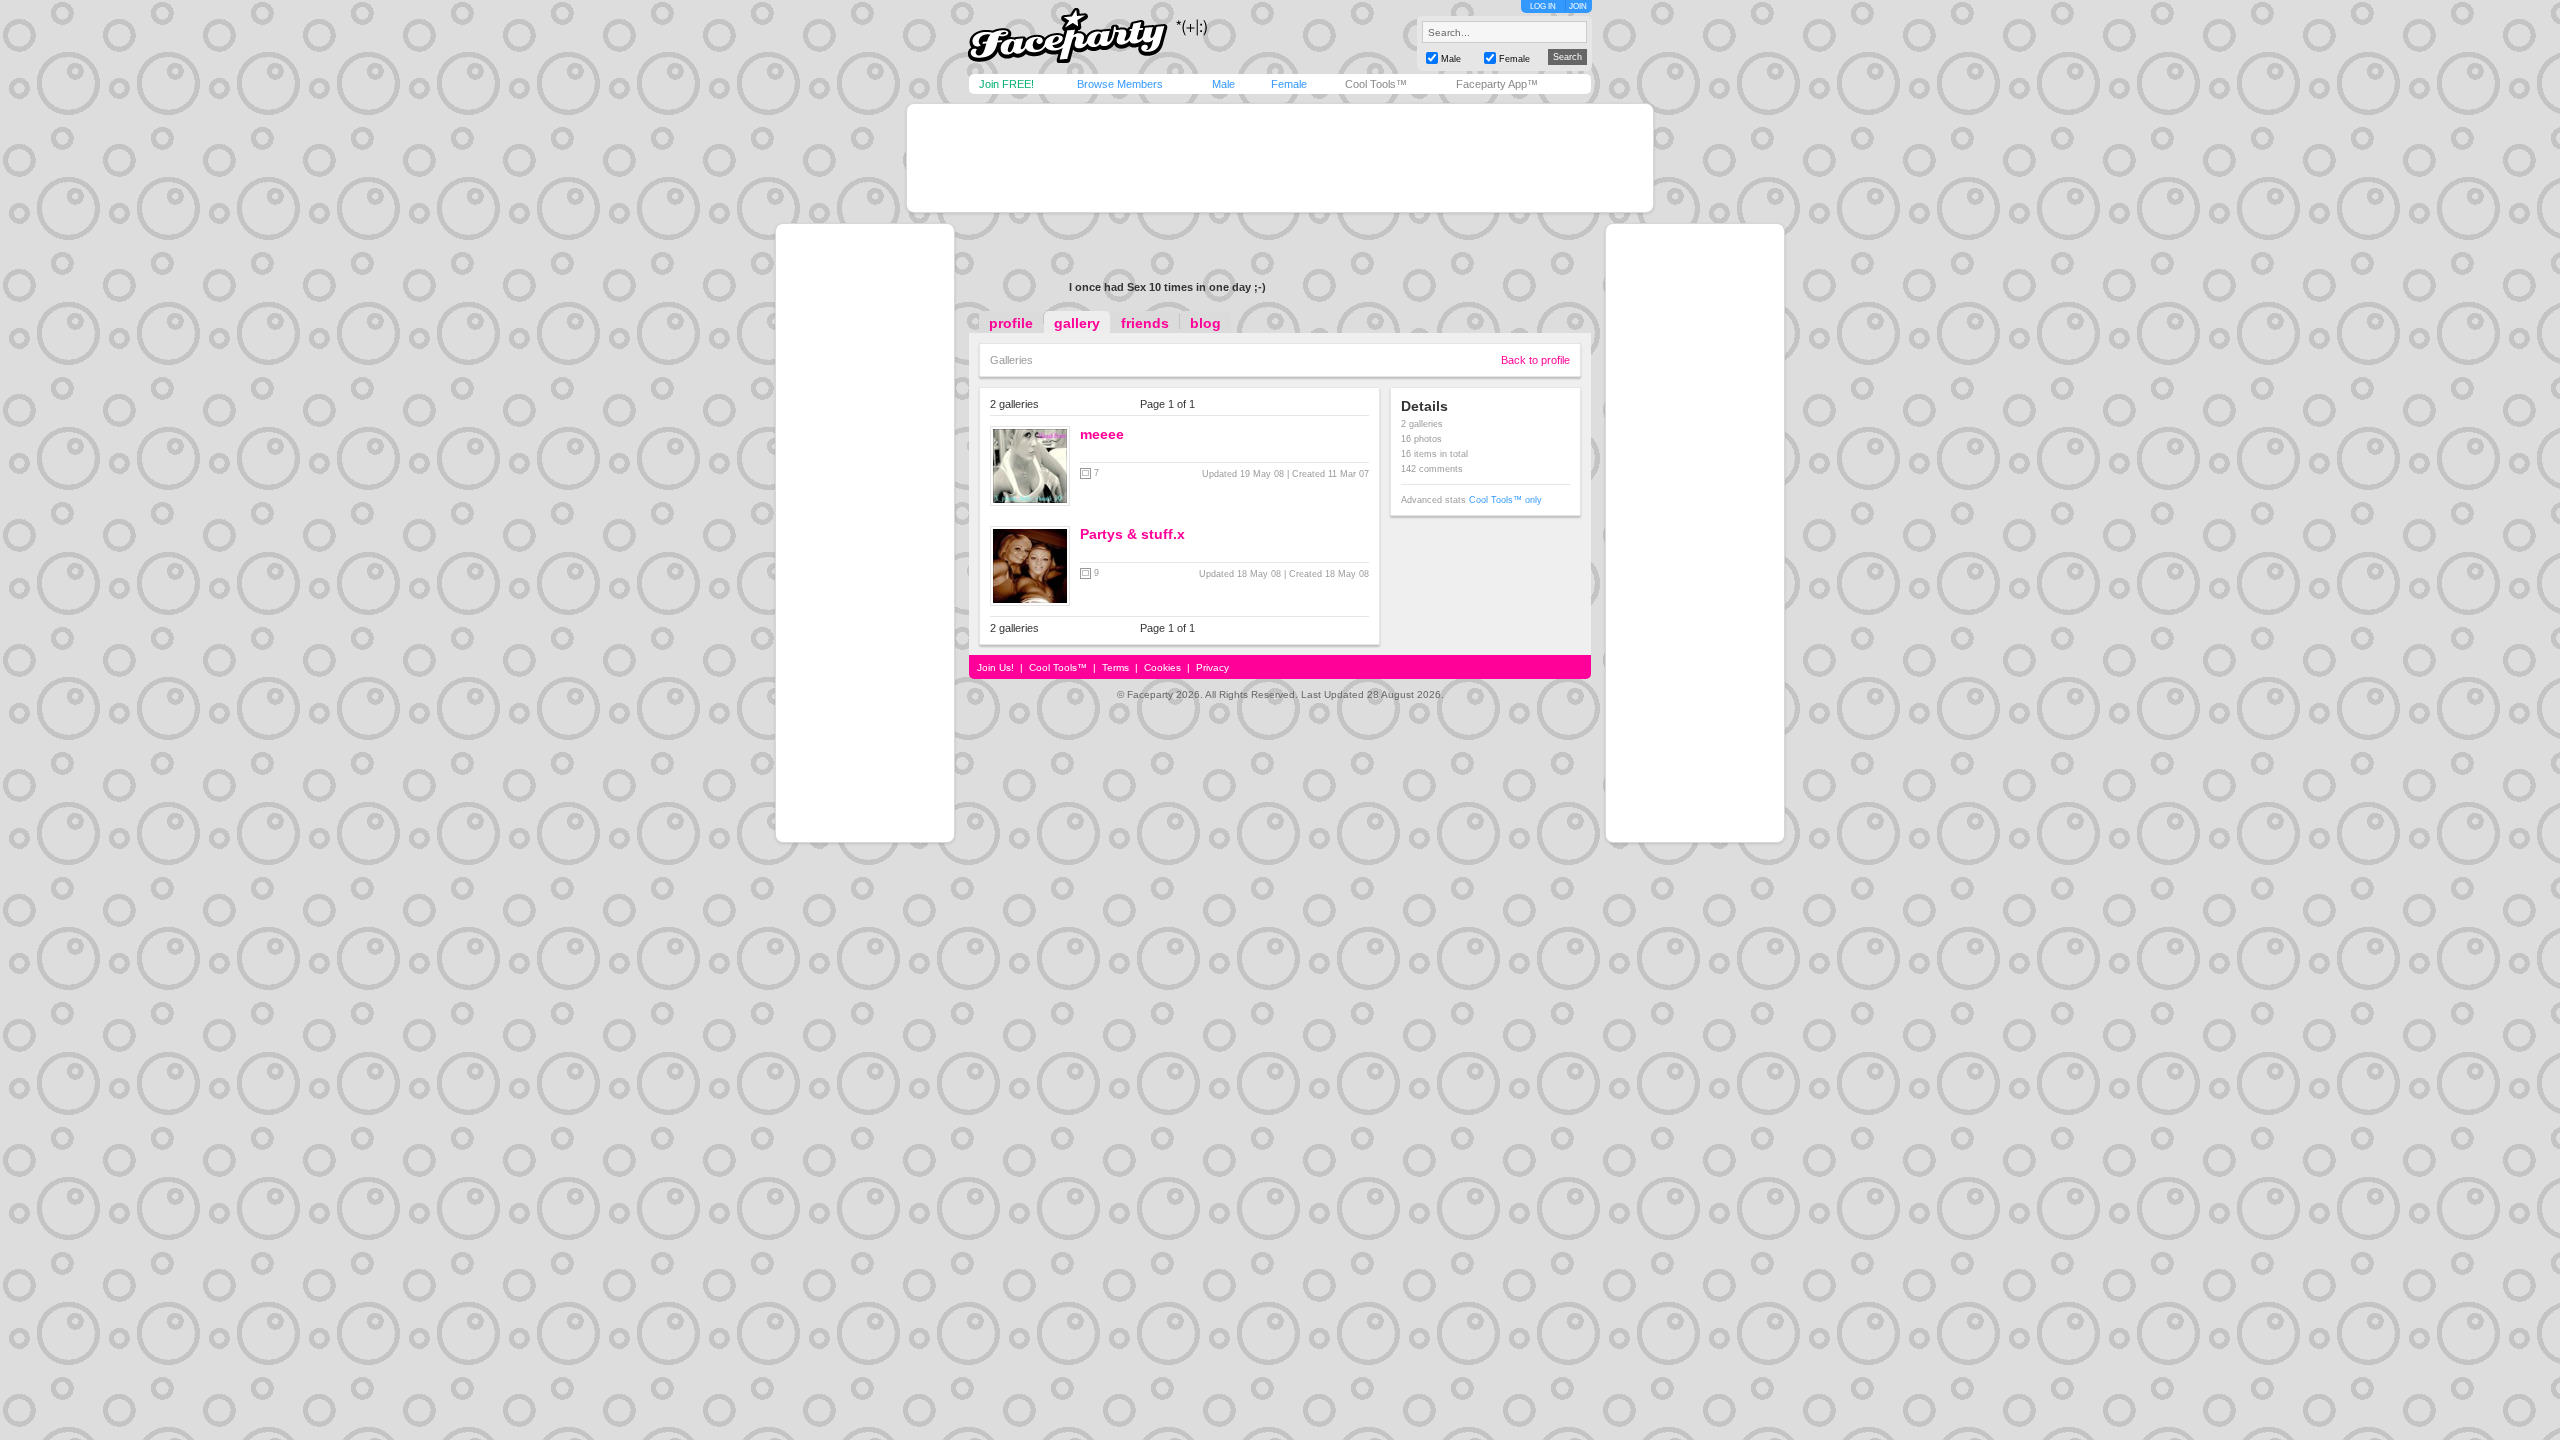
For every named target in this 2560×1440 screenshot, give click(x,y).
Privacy (1212, 667)
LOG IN (1543, 6)
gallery (1077, 323)
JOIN (1578, 6)
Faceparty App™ (1497, 84)
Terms (1115, 667)
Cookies (1162, 667)
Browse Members (1120, 84)
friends (1145, 323)
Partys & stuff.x (1132, 534)
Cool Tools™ (1376, 84)
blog (1205, 323)
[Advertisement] (1280, 158)
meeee (1102, 434)
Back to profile (1535, 360)
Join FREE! (1006, 84)
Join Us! (995, 667)
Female (1289, 84)
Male (1223, 84)
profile (1011, 323)
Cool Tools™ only (1505, 500)
